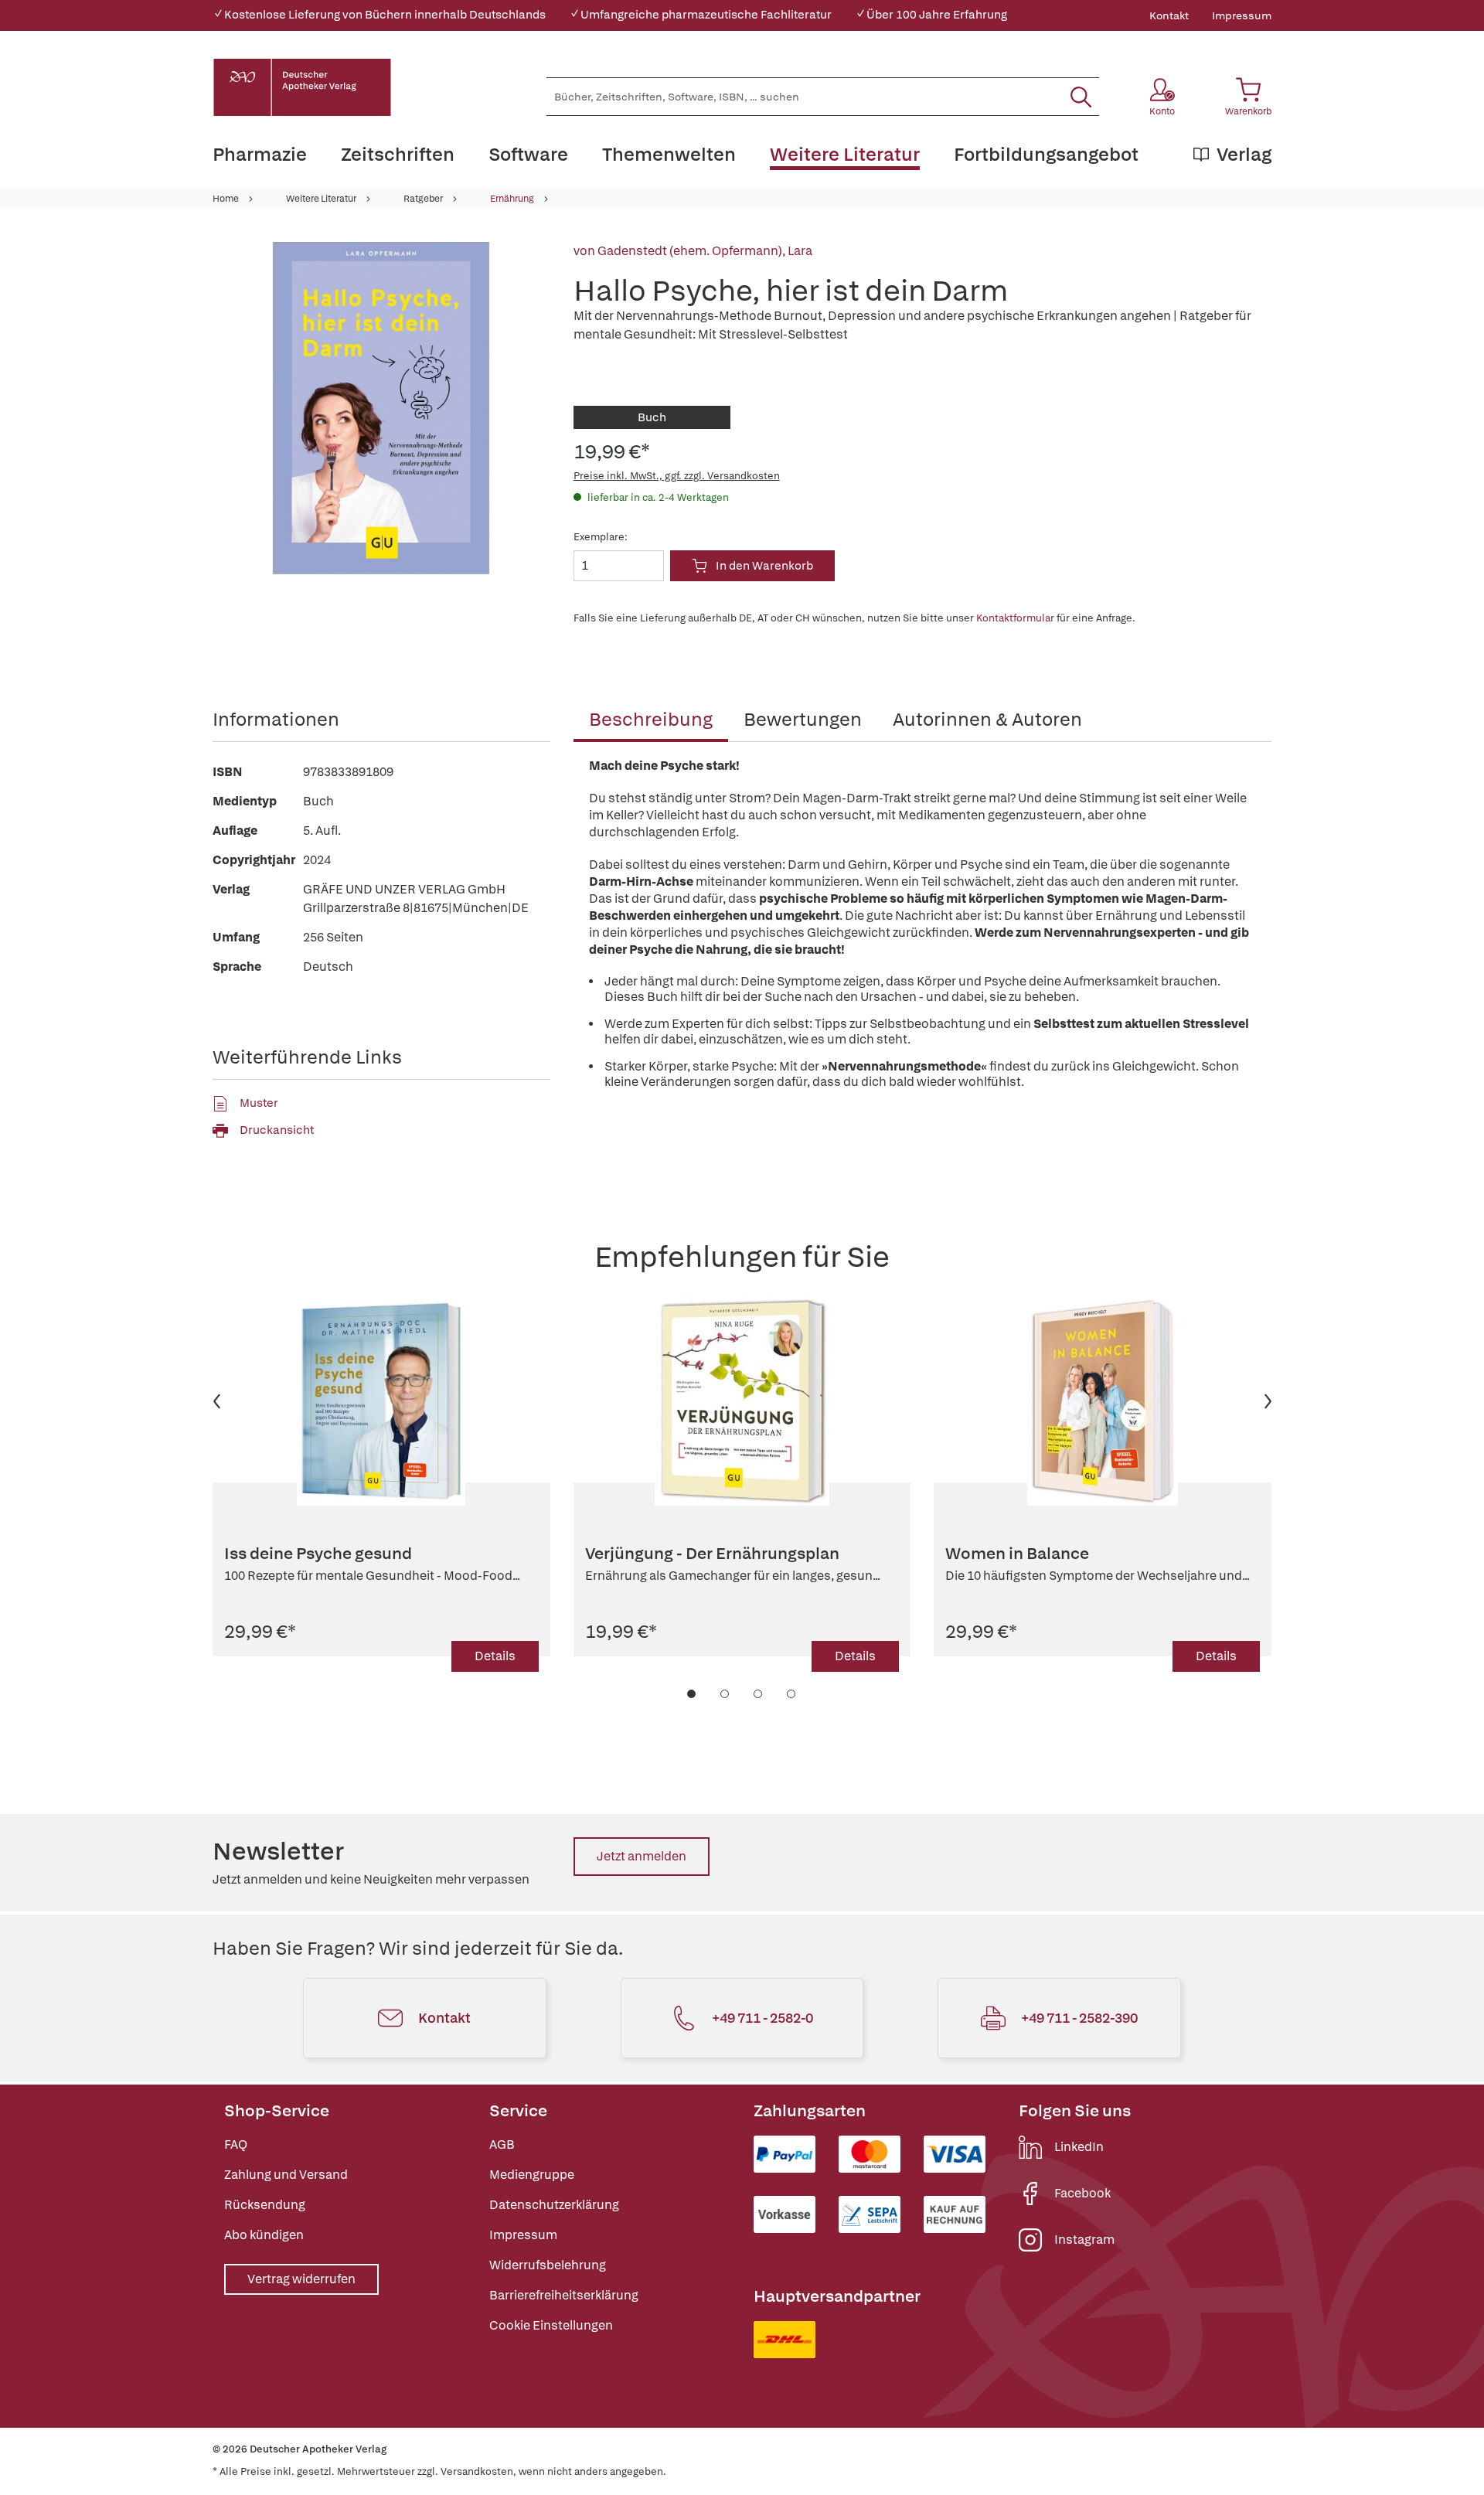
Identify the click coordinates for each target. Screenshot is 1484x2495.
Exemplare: (601, 537)
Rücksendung (265, 2205)
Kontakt (1169, 15)
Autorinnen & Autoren (987, 719)
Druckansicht (277, 1130)
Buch (652, 417)
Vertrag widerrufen (301, 2279)
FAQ (236, 2144)
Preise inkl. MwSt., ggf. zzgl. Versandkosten (677, 476)
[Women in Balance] (1103, 1401)
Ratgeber (423, 199)
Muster (259, 1103)
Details (495, 1656)
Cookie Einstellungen (551, 2325)
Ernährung (512, 199)
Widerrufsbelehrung (548, 2265)
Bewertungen (803, 719)
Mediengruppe (532, 2175)
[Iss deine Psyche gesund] (381, 1401)
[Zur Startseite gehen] (302, 87)
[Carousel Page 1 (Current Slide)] (692, 1694)
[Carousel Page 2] (725, 1694)
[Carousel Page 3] (759, 1694)
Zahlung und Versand (286, 2175)
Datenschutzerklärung (554, 2205)
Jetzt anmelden (642, 1856)
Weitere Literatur (321, 199)
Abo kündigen (264, 2235)
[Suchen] (1081, 97)
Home (226, 199)
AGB (502, 2144)
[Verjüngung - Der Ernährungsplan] (742, 1401)
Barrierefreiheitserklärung (564, 2295)
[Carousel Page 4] (792, 1694)
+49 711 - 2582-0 (762, 2018)
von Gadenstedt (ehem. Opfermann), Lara (693, 251)
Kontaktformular (1015, 618)
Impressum (1242, 15)
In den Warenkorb (764, 566)
